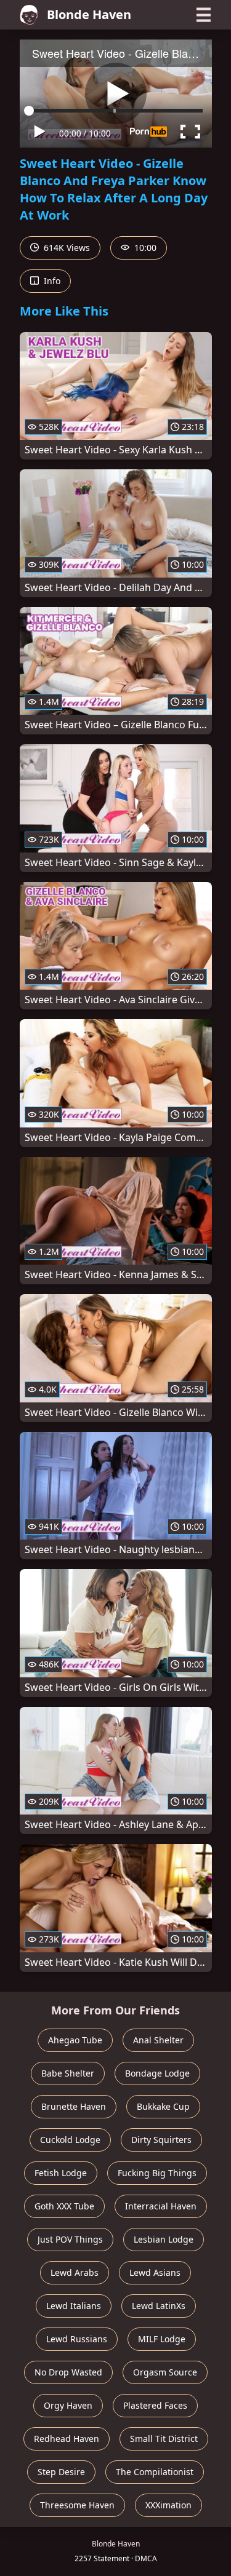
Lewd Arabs (75, 2272)
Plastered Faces (155, 2405)
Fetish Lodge (61, 2173)
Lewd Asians (155, 2272)
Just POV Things (70, 2239)
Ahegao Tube (75, 2040)
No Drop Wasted (68, 2372)
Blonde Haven (89, 14)
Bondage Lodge (157, 2073)
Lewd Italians (74, 2306)
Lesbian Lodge (164, 2239)
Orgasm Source (165, 2372)
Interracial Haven (161, 2206)
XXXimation (168, 2505)
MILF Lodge (162, 2339)
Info (51, 281)
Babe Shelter (68, 2073)
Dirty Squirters (161, 2140)
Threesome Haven (77, 2505)
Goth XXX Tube (64, 2206)
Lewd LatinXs (159, 2306)
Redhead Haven (67, 2439)
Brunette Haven (74, 2106)
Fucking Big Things (157, 2173)
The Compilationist (155, 2472)
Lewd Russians (77, 2339)
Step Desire (61, 2472)
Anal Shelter (158, 2040)
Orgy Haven (68, 2405)
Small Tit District (164, 2439)
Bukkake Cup (163, 2106)
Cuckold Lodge (70, 2140)
